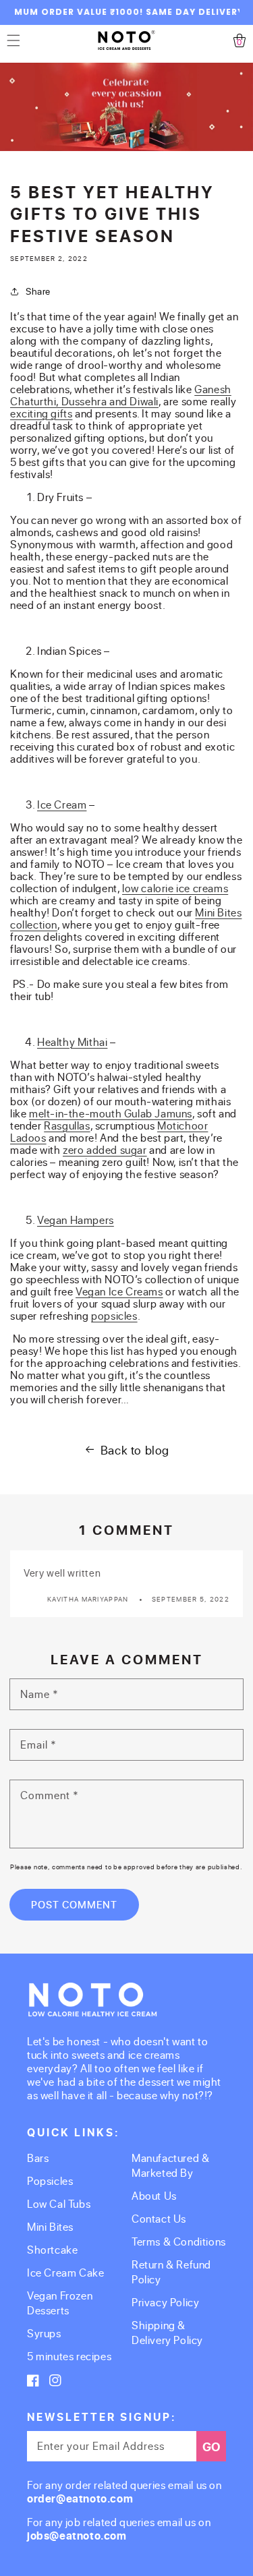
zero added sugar (105, 1149)
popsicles (114, 1315)
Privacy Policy (165, 2302)
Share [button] (38, 291)
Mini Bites (50, 2226)
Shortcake (52, 2249)
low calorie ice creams (175, 888)
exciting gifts (41, 413)
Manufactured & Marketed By (170, 2165)
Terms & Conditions (179, 2241)
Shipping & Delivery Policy (167, 2332)
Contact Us (159, 2218)
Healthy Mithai (72, 1042)
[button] (13, 40)
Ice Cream (62, 804)
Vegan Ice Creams (119, 1291)
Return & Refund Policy (171, 2272)
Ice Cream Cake (65, 2272)
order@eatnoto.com (80, 2498)
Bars (38, 2158)
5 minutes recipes (69, 2356)
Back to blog (135, 1450)
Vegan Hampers (76, 1220)
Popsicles (50, 2180)
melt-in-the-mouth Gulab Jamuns (111, 1113)
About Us (154, 2195)
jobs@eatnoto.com (77, 2536)
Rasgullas (67, 1125)
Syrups (44, 2333)
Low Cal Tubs (59, 2203)
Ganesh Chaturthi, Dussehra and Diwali (121, 395)
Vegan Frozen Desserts (60, 2303)
